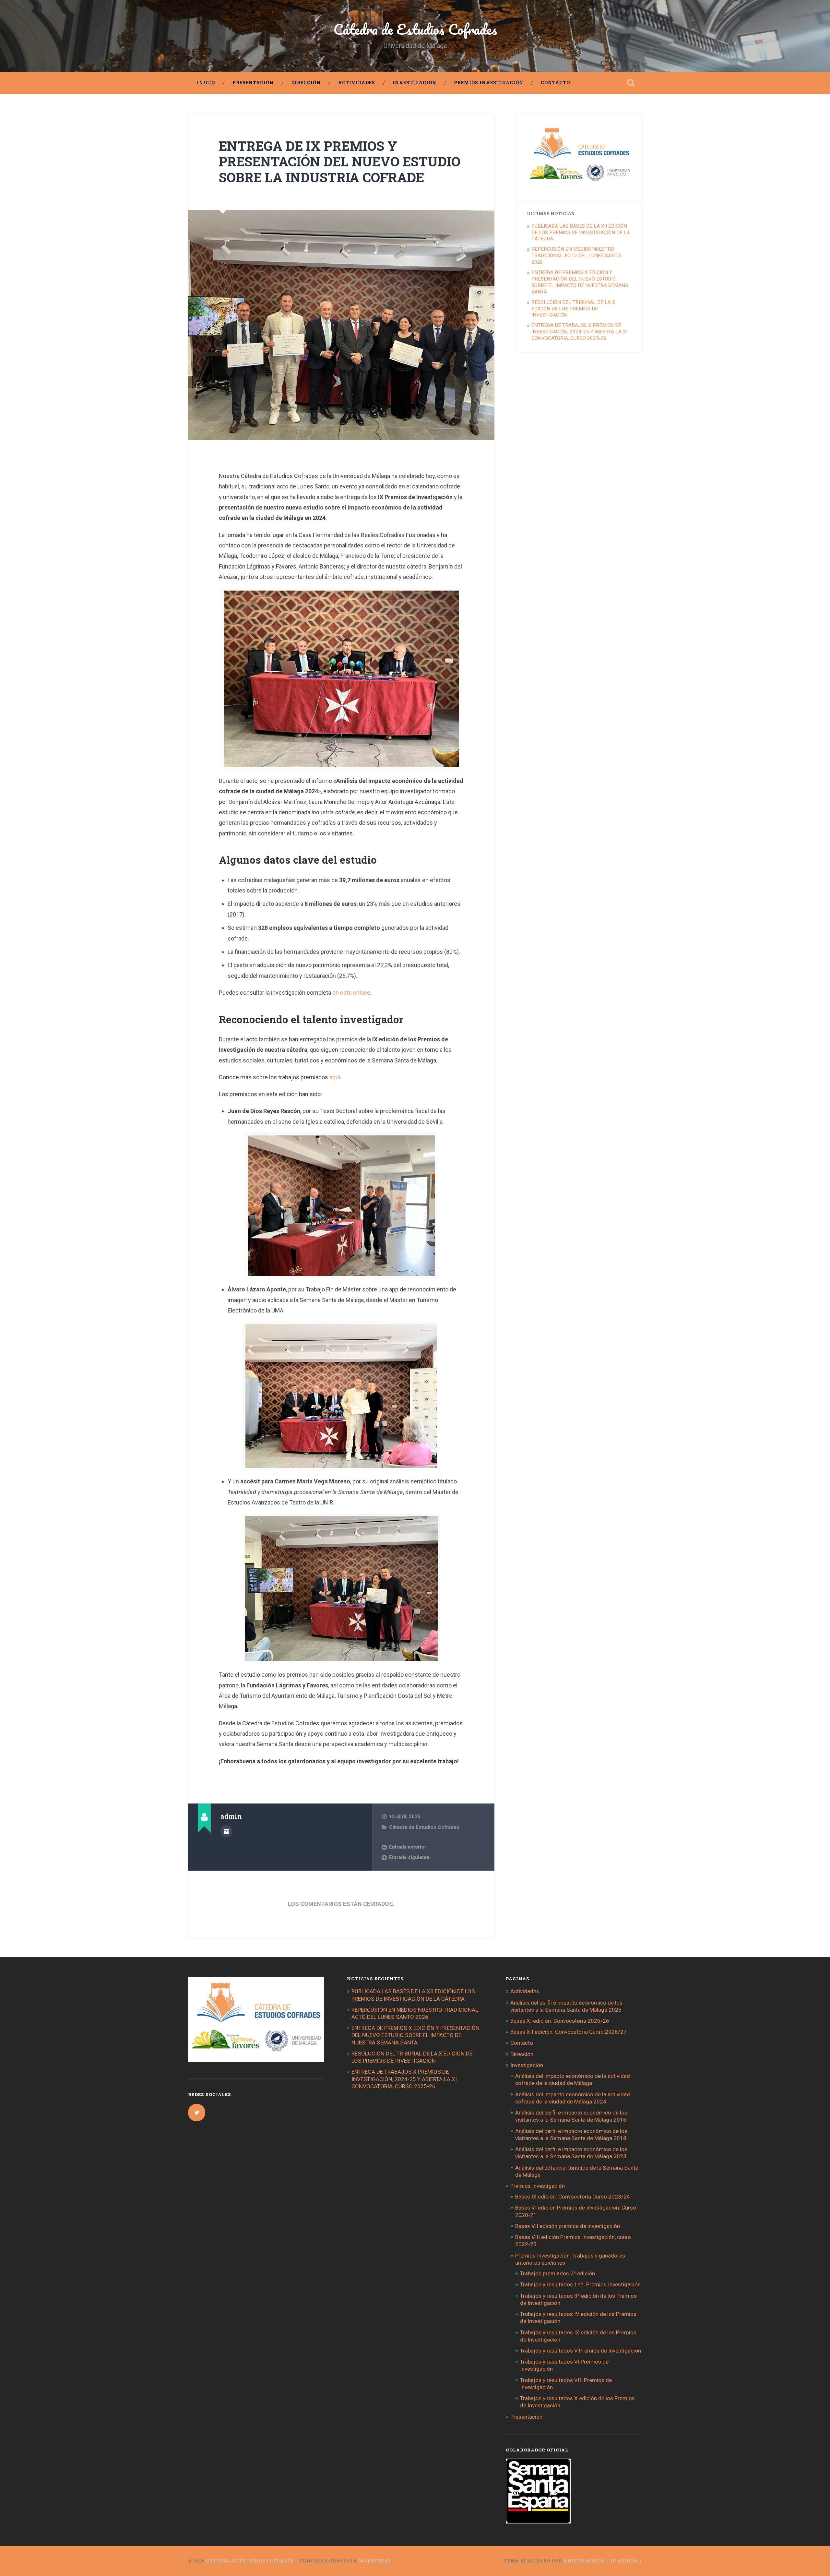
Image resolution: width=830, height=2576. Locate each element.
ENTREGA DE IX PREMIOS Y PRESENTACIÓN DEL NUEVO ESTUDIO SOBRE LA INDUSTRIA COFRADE (340, 162)
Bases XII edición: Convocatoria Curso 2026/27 (569, 2032)
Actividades (357, 83)
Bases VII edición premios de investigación (568, 2226)
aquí (335, 1077)
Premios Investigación (489, 83)
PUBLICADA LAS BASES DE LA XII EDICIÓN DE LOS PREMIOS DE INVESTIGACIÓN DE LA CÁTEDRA (581, 233)
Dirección (306, 83)
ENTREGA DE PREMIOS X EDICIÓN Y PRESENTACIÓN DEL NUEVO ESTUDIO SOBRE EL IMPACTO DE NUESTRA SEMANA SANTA (580, 282)
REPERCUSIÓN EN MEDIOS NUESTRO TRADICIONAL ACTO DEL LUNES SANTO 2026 (576, 256)
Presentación (253, 83)
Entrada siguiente (409, 1857)
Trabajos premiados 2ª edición (557, 2273)
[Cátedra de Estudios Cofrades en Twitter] (197, 2113)
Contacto (555, 83)
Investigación (415, 83)
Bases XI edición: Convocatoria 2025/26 (560, 2021)
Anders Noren (584, 2561)
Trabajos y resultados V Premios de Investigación (581, 2351)
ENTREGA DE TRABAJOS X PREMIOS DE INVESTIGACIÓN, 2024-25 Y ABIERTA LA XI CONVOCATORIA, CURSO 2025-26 (579, 332)
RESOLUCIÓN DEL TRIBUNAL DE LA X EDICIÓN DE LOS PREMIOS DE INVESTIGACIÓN (573, 309)
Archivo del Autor (226, 1831)
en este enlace (351, 993)
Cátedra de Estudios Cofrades (415, 29)
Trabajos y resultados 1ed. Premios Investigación (580, 2284)
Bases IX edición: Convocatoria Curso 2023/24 (573, 2197)
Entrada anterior (408, 1847)
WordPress (374, 2561)
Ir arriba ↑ (626, 2561)
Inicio (206, 83)
